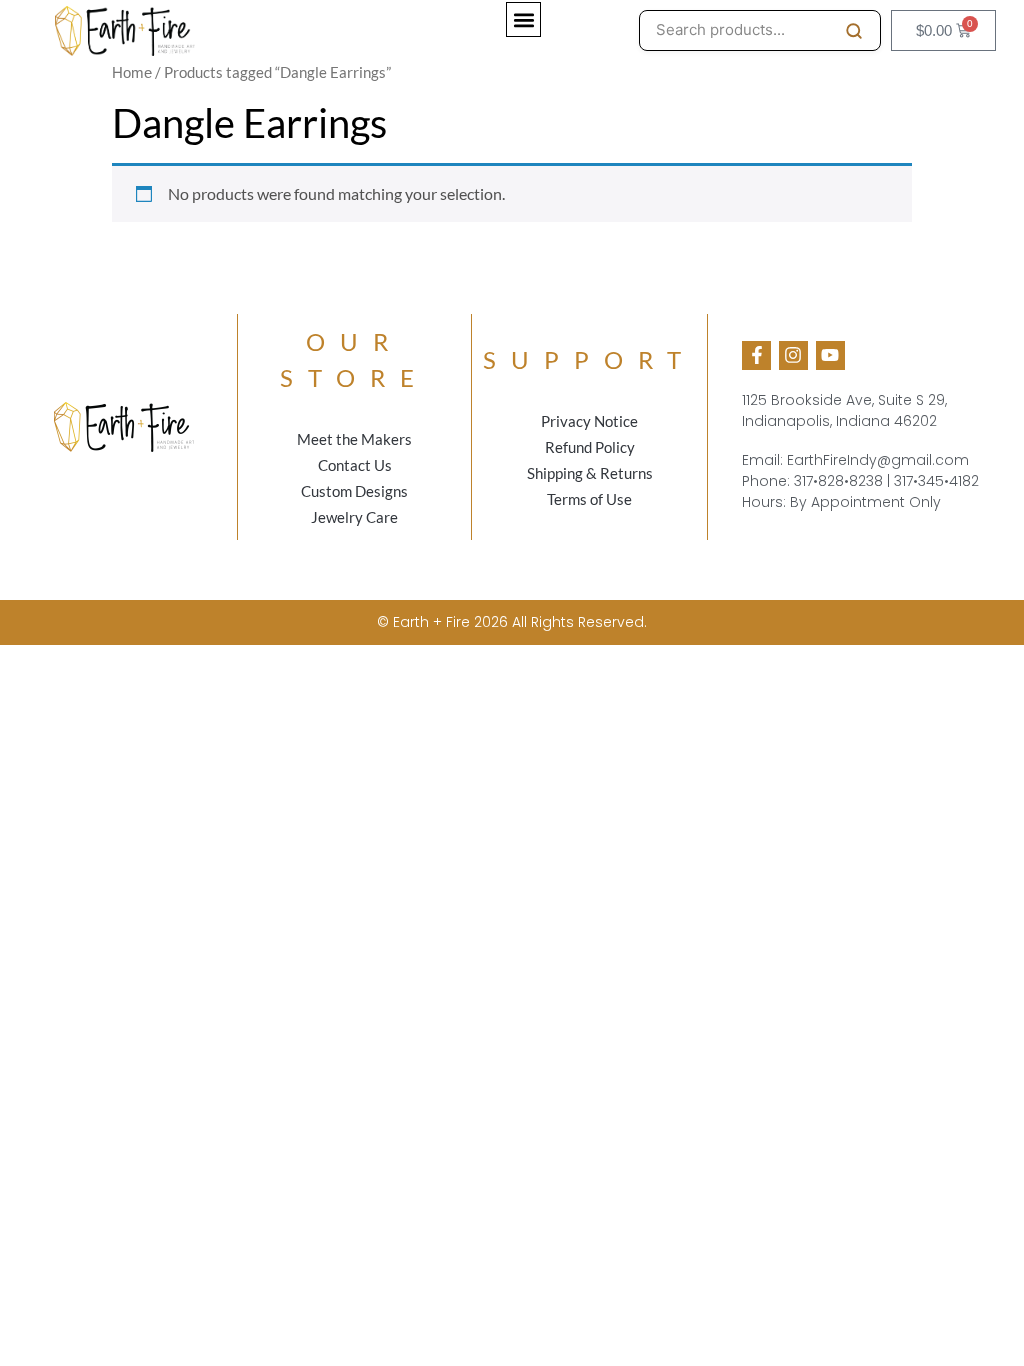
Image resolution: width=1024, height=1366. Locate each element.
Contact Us (355, 465)
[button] (523, 19)
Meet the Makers (354, 439)
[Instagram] (793, 355)
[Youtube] (830, 355)
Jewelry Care (354, 517)
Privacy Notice (589, 421)
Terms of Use (589, 499)
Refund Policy (590, 447)
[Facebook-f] (756, 355)
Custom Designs (354, 491)
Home (132, 73)
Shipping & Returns (590, 473)
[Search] (854, 31)
